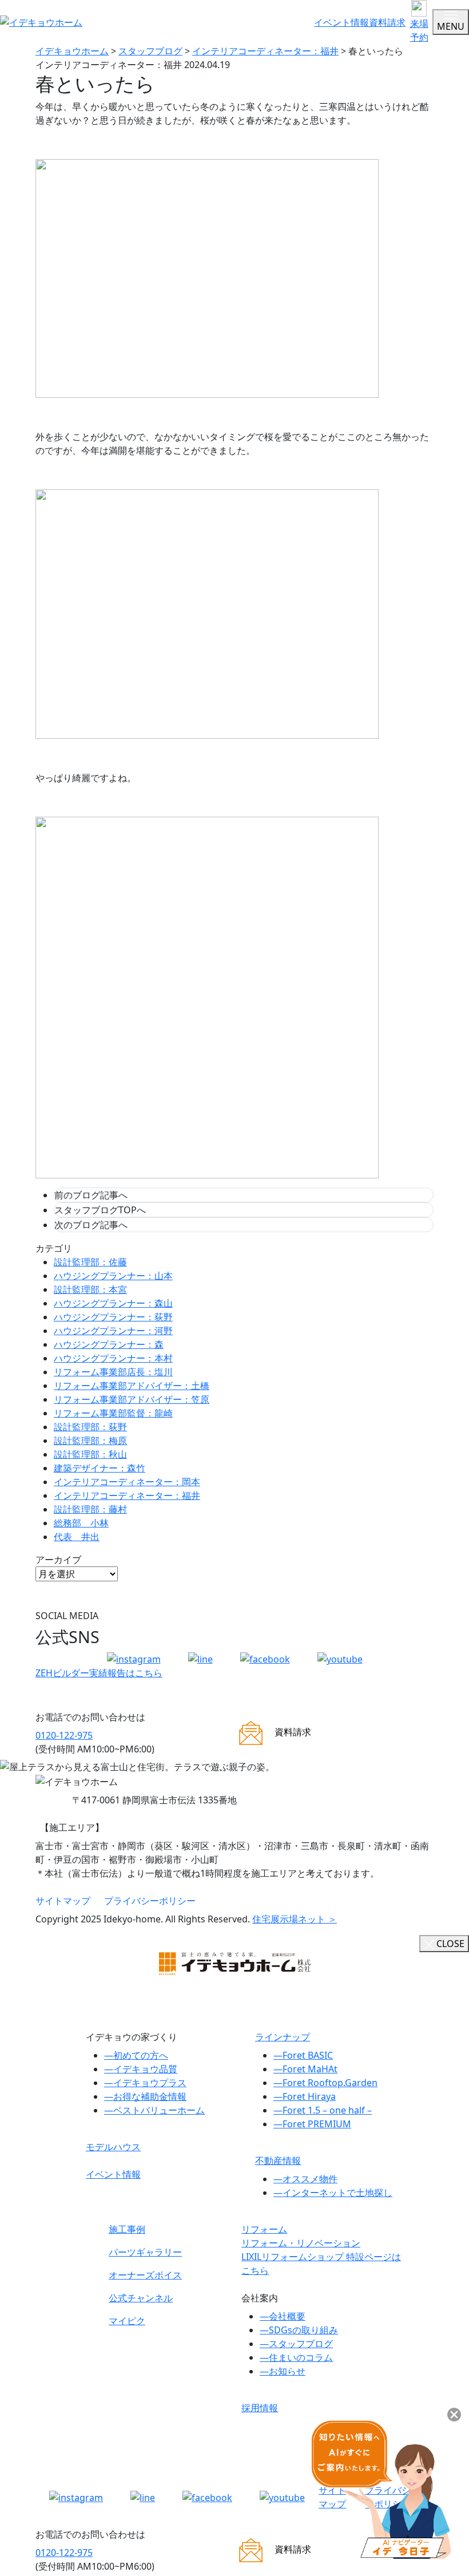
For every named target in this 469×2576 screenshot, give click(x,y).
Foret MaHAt (305, 2069)
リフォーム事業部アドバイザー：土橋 (132, 1386)
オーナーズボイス (145, 2275)
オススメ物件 (305, 2179)
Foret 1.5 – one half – (323, 2110)
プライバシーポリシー (150, 1901)
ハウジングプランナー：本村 (113, 1358)
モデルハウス (113, 2147)
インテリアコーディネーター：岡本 (127, 1482)
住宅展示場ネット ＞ (295, 1919)
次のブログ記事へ (91, 1225)
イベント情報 (341, 22)
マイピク (127, 2321)
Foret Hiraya (305, 2096)
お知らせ (283, 2371)
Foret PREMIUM (312, 2124)
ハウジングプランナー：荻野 (113, 1317)
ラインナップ (283, 2037)
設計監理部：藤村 (90, 1509)
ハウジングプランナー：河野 (113, 1331)
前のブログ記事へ (91, 1195)
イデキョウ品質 (141, 2069)
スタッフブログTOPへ (100, 1210)
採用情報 (260, 2408)
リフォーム (264, 2229)
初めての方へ (136, 2055)
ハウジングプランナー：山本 (113, 1276)
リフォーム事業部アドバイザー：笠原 (132, 1399)
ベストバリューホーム (154, 2110)
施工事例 (127, 2229)
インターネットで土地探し (333, 2193)
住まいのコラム (296, 2357)
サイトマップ (63, 1901)
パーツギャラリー (145, 2252)
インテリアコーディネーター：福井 (127, 1495)
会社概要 (283, 2316)
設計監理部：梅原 (90, 1441)
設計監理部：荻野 (90, 1427)
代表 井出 (77, 1537)
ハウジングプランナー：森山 (113, 1303)
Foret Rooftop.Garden (325, 2083)
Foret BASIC (303, 2055)
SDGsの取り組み (299, 2330)
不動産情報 (278, 2160)
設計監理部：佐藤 (90, 1262)
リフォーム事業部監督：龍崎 (113, 1413)
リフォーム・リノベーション (301, 2243)
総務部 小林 (81, 1523)
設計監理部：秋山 (90, 1454)
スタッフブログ (296, 2344)
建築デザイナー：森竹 (100, 1468)
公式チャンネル (141, 2298)
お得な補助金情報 (145, 2096)
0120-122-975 (64, 1735)
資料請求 (387, 22)
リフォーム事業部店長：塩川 (113, 1372)
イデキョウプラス (145, 2083)
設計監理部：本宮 (90, 1289)
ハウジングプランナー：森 (109, 1344)
